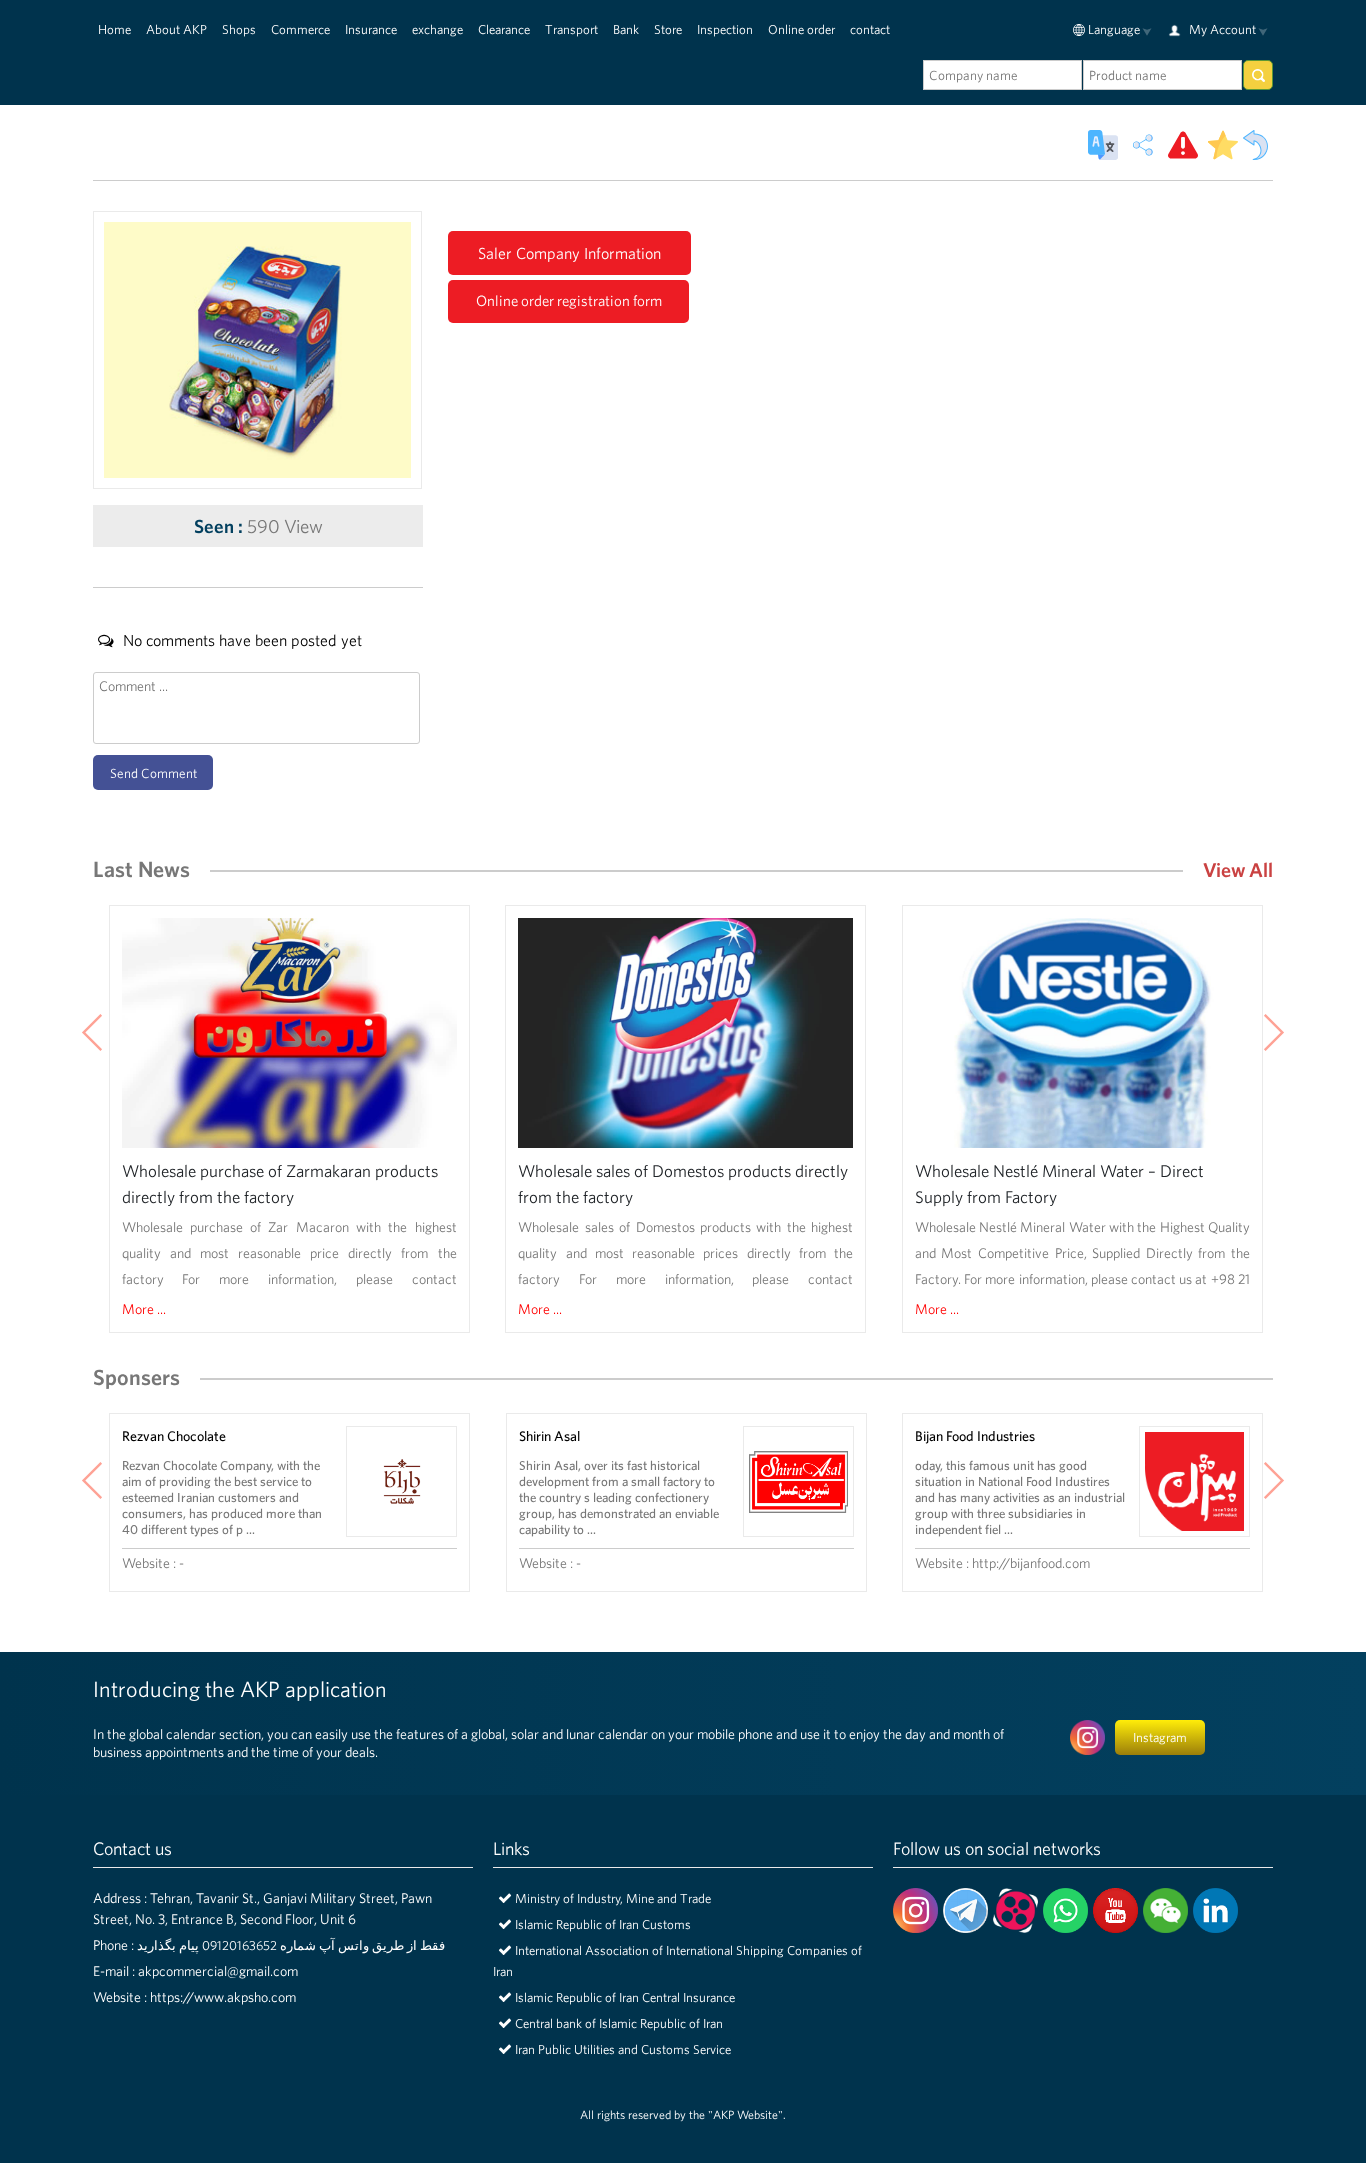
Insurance (371, 29)
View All (1238, 869)
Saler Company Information (569, 253)
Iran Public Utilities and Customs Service (623, 2049)
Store (668, 29)
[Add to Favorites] (1223, 145)
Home (114, 29)
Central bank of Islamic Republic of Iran (619, 2023)
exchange (437, 29)
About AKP (176, 29)
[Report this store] (1183, 145)
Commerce (300, 29)
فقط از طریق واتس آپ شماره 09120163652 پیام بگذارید (291, 1945)
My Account (1222, 29)
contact (870, 29)
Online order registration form (569, 300)
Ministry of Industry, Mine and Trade (613, 1898)
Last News (141, 868)
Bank (626, 29)
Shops (239, 29)
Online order (801, 29)
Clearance (504, 29)
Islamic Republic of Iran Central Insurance (625, 1997)
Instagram (1160, 1737)
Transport (571, 29)
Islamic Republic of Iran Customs (603, 1924)
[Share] (1143, 145)
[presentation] (93, 1034)
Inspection (725, 29)
